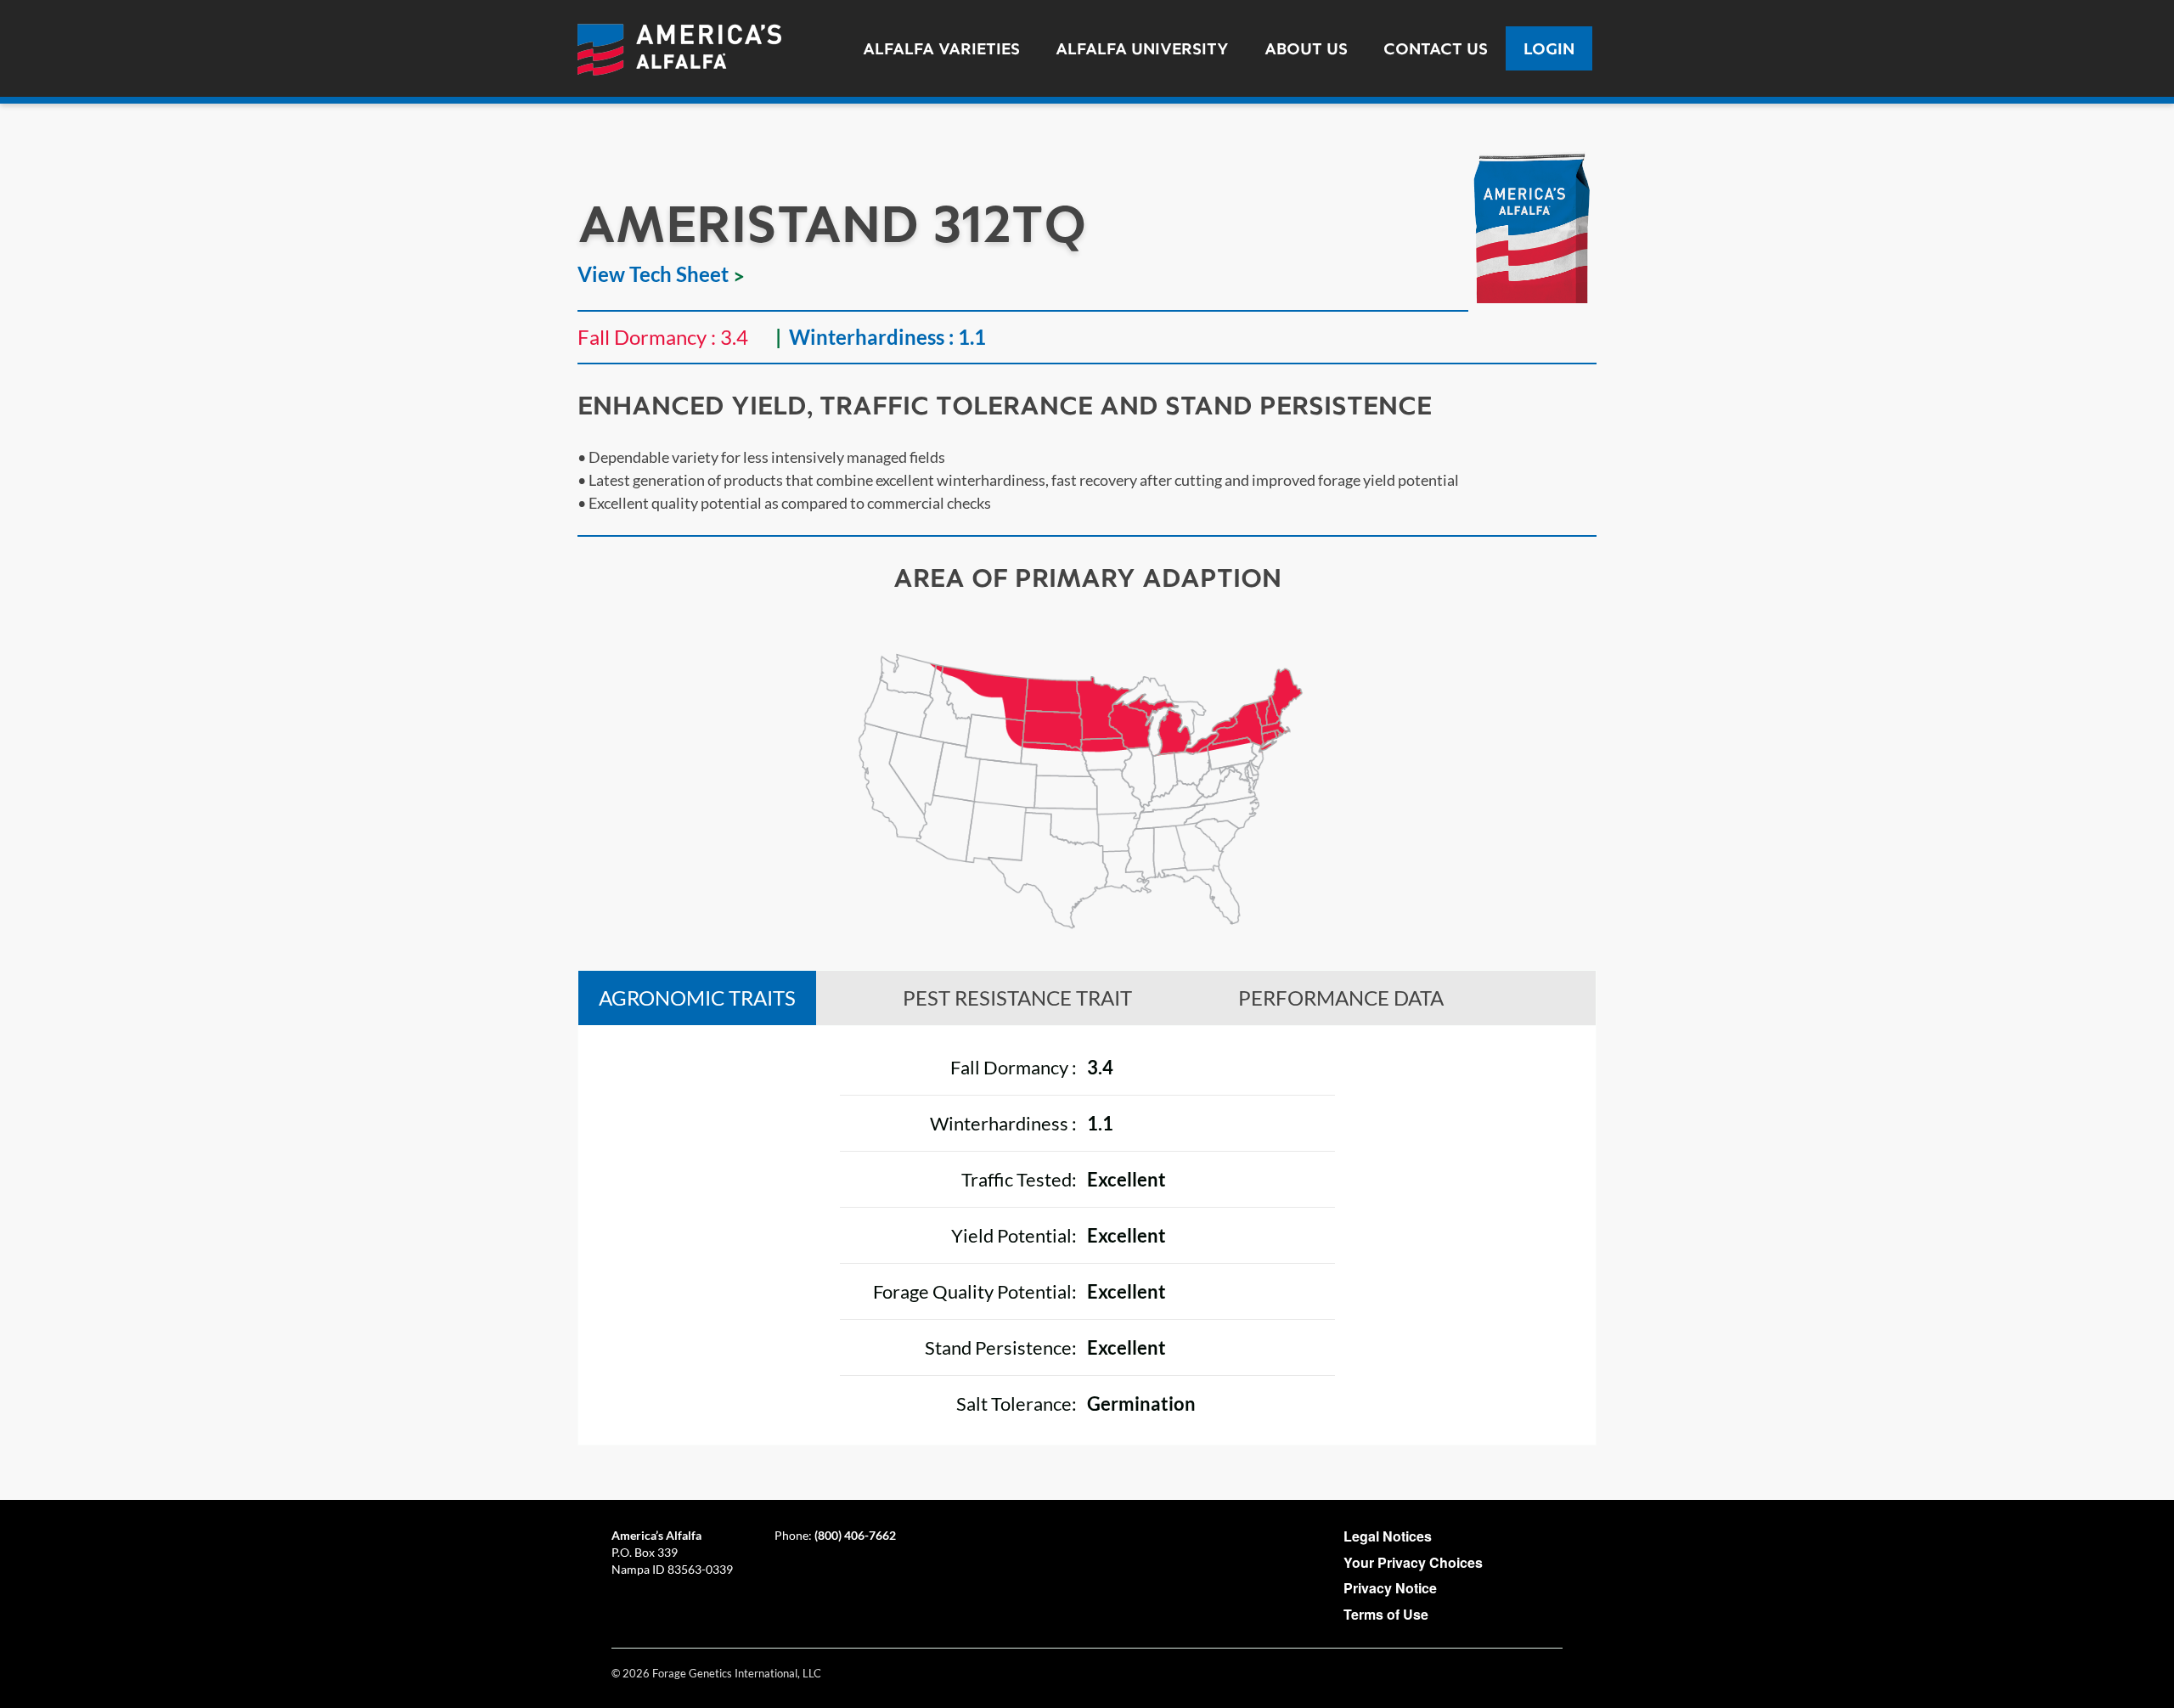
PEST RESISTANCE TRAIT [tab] (1017, 998)
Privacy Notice (1390, 1588)
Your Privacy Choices (1413, 1562)
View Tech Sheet (653, 274)
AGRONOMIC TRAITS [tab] (697, 998)
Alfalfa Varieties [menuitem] (941, 48)
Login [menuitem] (1549, 48)
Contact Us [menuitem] (1436, 48)
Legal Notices (1388, 1536)
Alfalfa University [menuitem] (1142, 48)
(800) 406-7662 (855, 1535)
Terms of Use (1386, 1614)
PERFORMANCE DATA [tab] (1341, 998)
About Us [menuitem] (1306, 48)
